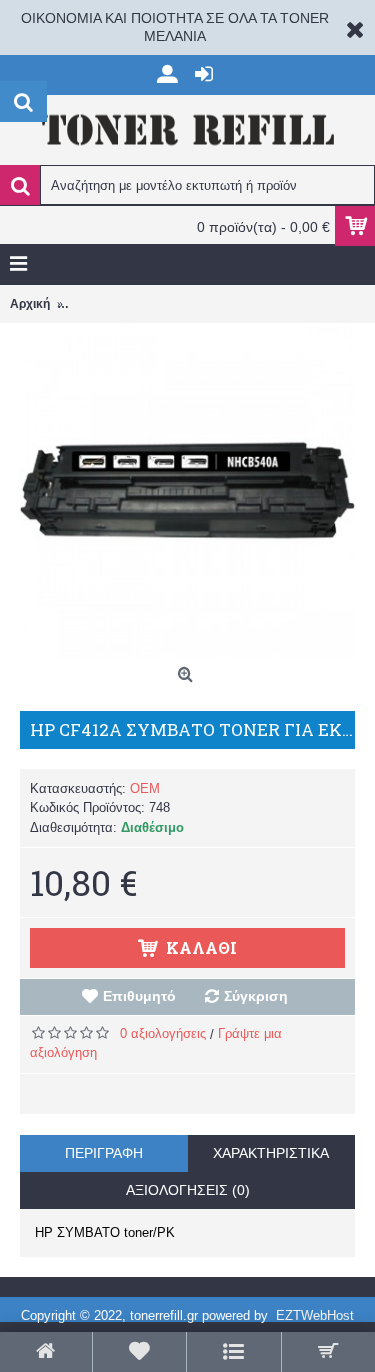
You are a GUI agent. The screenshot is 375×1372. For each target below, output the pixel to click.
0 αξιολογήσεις (163, 1033)
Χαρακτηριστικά (271, 1153)
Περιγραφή (104, 1153)
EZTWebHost (315, 1315)
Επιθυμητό (139, 996)
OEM (145, 788)
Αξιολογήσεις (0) (188, 1190)
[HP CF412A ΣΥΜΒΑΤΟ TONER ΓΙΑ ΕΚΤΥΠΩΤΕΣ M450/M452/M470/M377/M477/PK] (187, 490)
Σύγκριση (256, 996)
